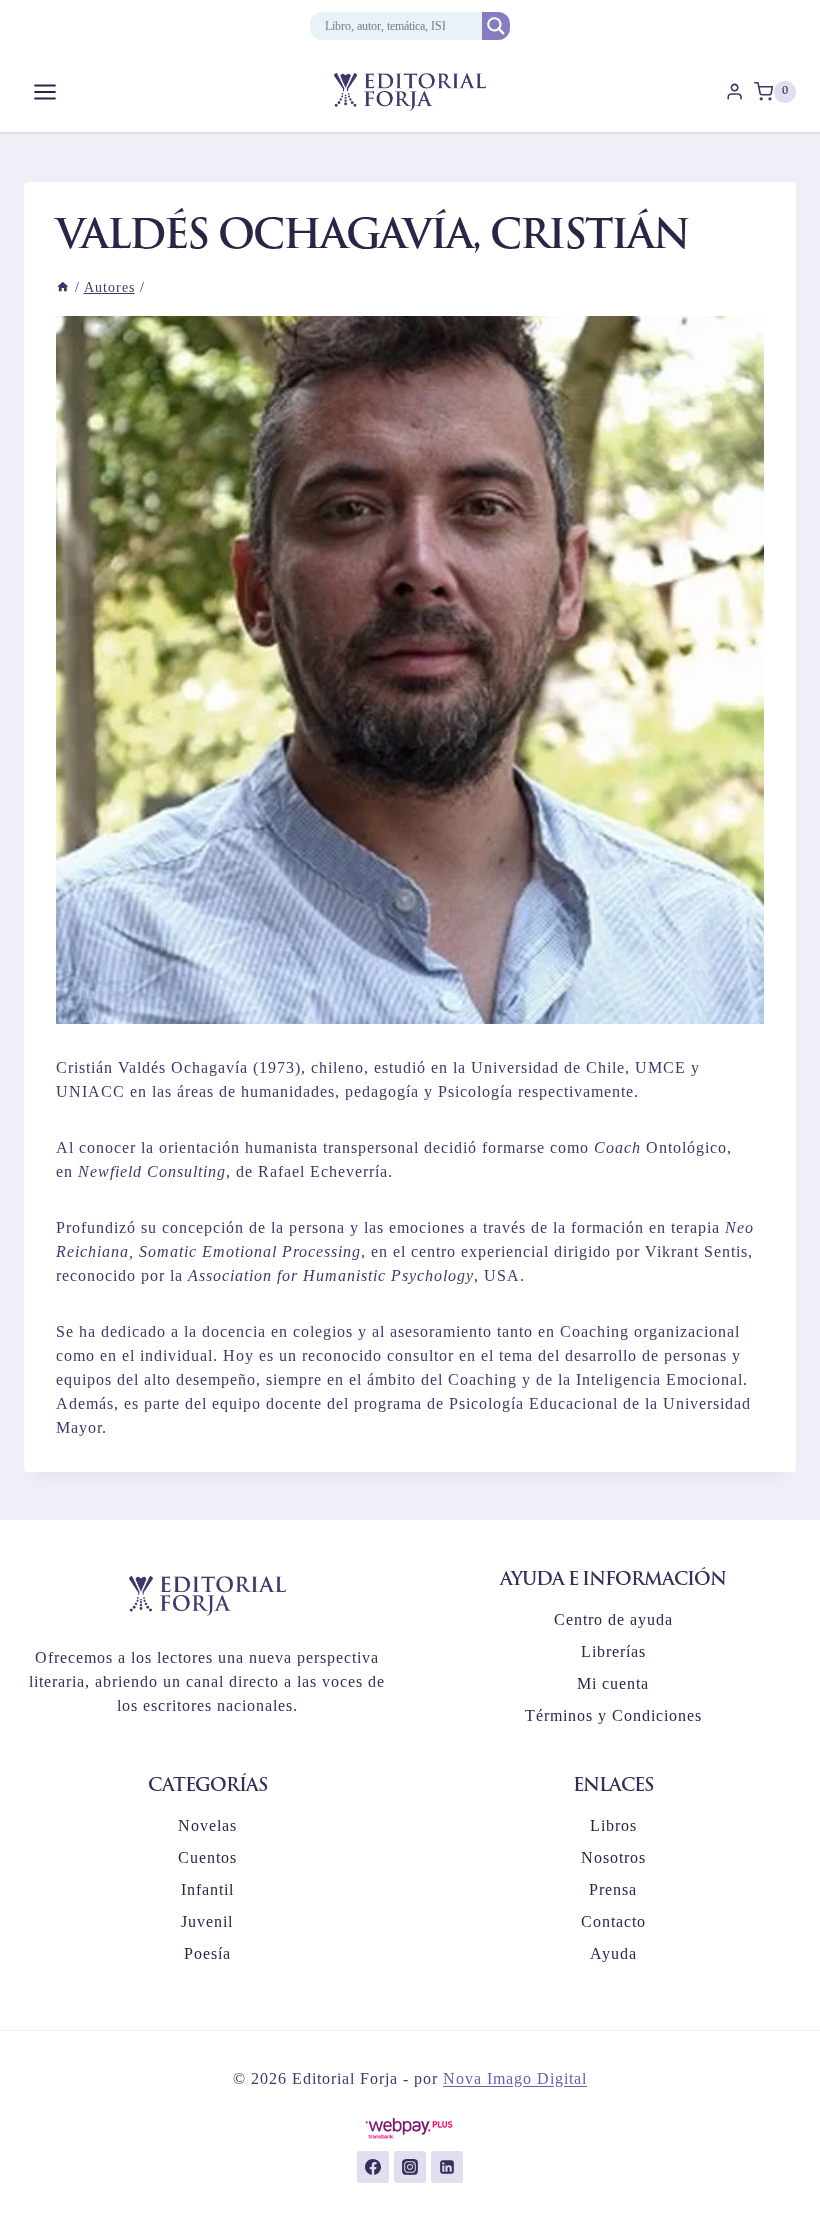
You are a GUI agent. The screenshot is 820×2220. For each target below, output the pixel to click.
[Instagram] (410, 2167)
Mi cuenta (613, 1683)
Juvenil (207, 1921)
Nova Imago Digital (515, 2078)
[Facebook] (373, 2167)
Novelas (207, 1825)
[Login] (734, 92)
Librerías (613, 1651)
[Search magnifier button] (496, 26)
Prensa (613, 1889)
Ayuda (613, 1953)
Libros (613, 1825)
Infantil (207, 1889)
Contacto (613, 1921)
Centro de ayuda (613, 1619)
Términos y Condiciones (613, 1715)
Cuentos (207, 1857)
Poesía (207, 1953)
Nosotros (613, 1857)
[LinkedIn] (447, 2167)
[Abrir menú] (45, 91)
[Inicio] (63, 287)
